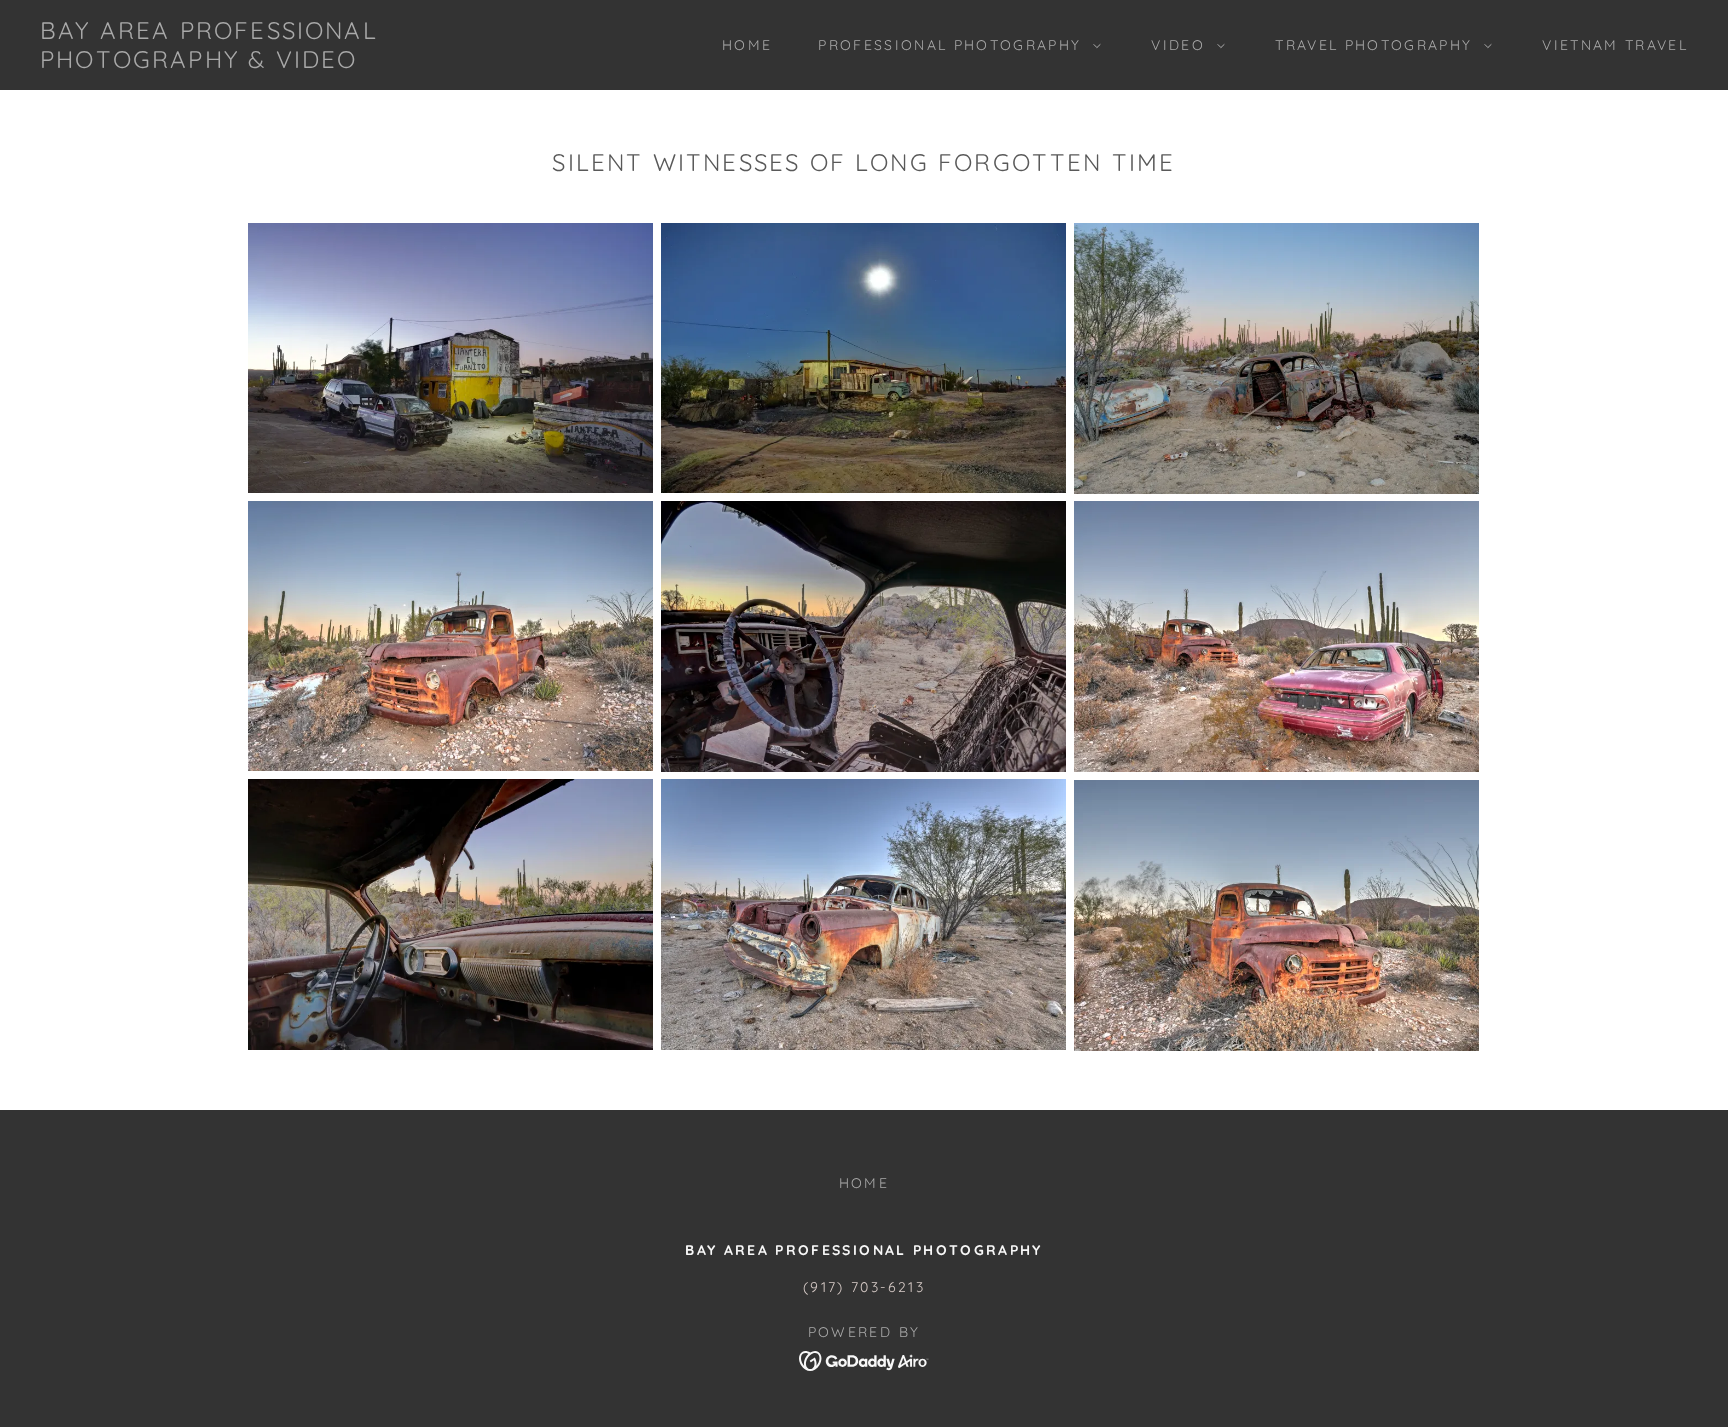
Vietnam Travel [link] (1615, 45)
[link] (271, 61)
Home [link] (747, 45)
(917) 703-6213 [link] (864, 1287)
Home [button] (864, 1183)
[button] (954, 45)
